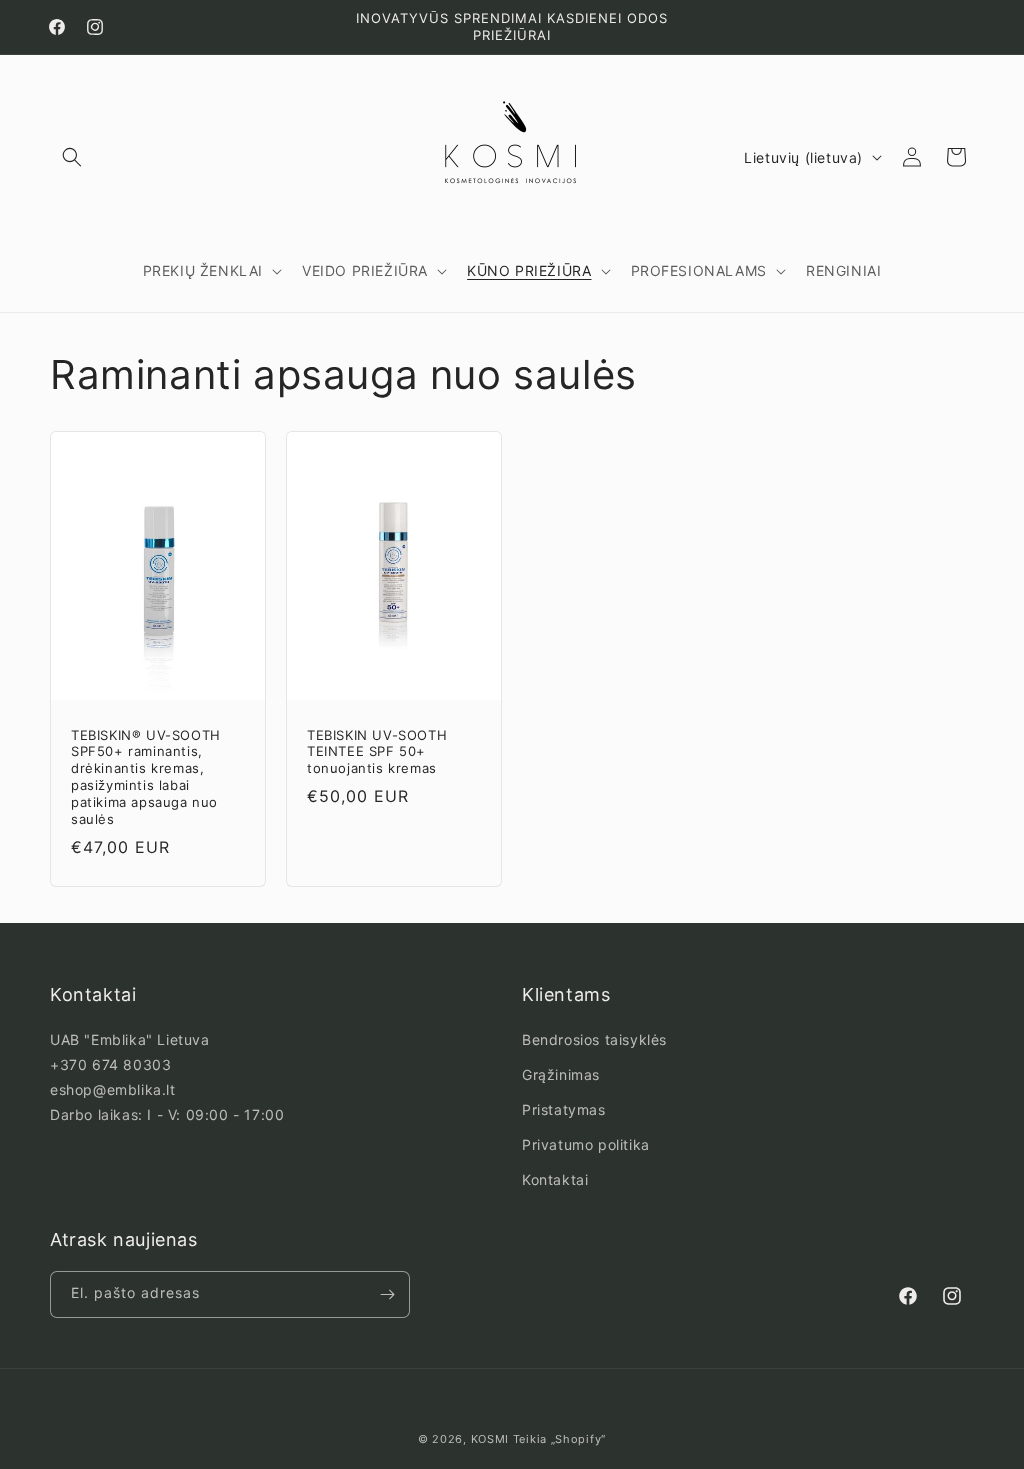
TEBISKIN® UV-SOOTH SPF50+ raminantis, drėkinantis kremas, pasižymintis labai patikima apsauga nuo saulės (146, 777)
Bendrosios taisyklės (594, 1039)
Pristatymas (564, 1109)
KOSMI (490, 1439)
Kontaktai (555, 1179)
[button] (72, 157)
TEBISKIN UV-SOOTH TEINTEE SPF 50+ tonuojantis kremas (377, 752)
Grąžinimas (561, 1074)
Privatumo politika (586, 1144)
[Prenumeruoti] (387, 1294)
